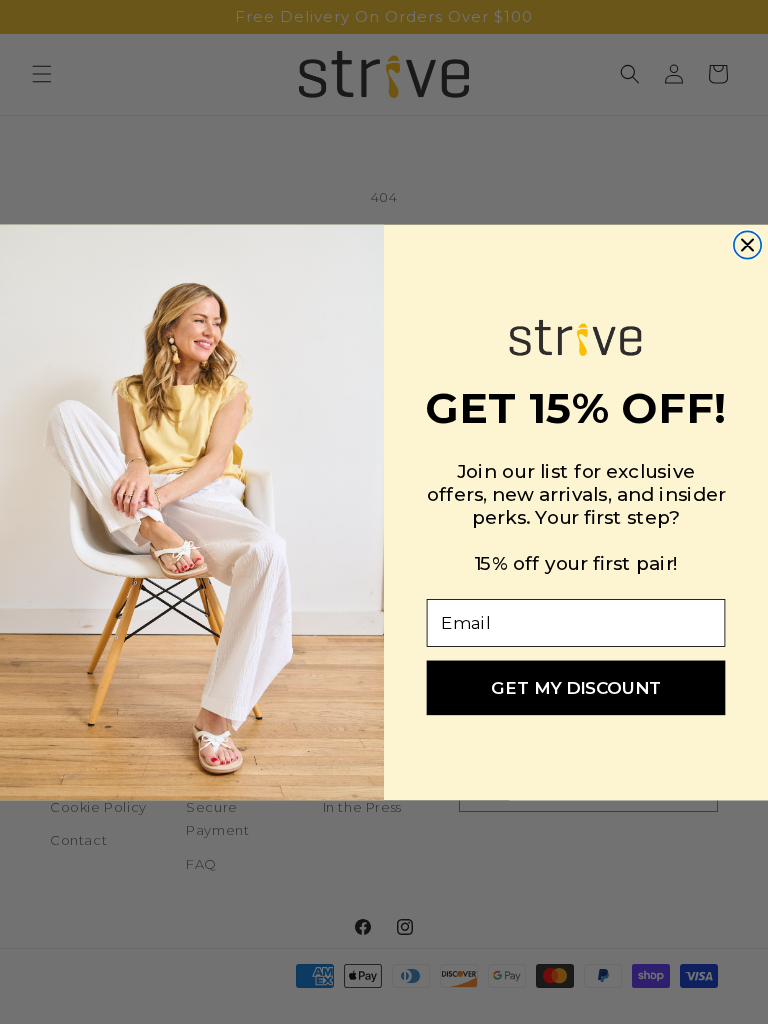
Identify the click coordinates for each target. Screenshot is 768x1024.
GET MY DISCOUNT (576, 687)
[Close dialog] (747, 244)
